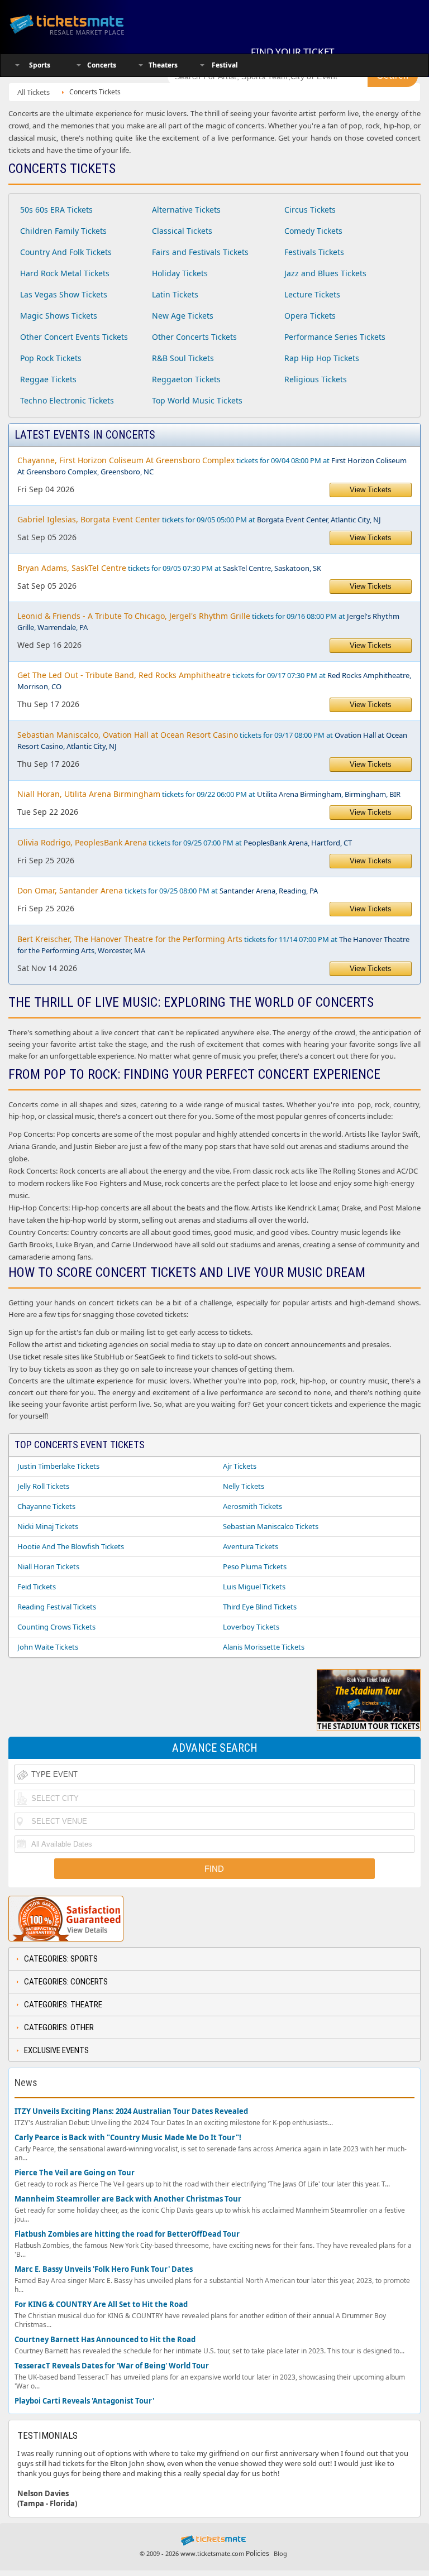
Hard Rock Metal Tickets (65, 273)
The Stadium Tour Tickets (368, 1726)
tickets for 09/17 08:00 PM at (212, 740)
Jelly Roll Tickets (43, 1486)
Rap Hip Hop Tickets (322, 358)
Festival (225, 65)
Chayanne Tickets (46, 1506)
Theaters (163, 65)
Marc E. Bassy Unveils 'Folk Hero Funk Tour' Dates (104, 2269)
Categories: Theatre (63, 2005)
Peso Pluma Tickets (255, 1566)
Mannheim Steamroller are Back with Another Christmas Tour (128, 2199)
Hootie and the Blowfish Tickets (71, 1546)
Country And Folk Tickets (66, 252)
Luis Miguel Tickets (254, 1587)
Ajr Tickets (240, 1466)
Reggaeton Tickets (186, 379)
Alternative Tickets (186, 210)
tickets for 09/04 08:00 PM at (212, 466)
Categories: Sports (61, 1959)
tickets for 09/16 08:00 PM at (208, 621)
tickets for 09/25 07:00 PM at (185, 842)
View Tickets (371, 490)
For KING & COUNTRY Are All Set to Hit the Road (101, 2305)
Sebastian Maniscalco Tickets (271, 1526)
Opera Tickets (310, 316)
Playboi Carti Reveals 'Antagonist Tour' (84, 2401)
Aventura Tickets (251, 1546)
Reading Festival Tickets (57, 1607)
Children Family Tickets (63, 231)
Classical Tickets (182, 231)
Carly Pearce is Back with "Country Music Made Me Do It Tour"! (128, 2138)
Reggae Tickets (48, 379)
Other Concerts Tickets (194, 337)
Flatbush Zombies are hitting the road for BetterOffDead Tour (127, 2234)
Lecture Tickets (312, 294)
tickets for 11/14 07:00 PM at (213, 945)
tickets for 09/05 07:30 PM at (169, 568)
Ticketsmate (80, 24)
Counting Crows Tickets (56, 1627)
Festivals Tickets (314, 252)
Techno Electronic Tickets (67, 400)
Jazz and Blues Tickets (325, 273)
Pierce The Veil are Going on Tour (75, 2173)
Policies (258, 2553)
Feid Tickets (37, 1587)
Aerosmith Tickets (252, 1506)
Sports (40, 65)
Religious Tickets (316, 379)
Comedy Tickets (313, 231)
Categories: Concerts (66, 1982)
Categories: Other (59, 2027)
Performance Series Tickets (335, 337)
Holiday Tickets (180, 273)
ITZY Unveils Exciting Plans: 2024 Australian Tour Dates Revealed (131, 2111)
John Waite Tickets (48, 1647)
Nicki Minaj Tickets (48, 1526)
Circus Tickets (310, 210)
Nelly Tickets (244, 1486)
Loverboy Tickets (251, 1627)
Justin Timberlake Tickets (58, 1466)
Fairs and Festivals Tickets (200, 252)
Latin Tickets (175, 294)
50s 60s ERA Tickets (56, 210)
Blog (280, 2553)
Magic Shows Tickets (59, 316)
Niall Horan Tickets (48, 1566)
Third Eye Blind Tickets (260, 1607)
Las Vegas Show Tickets (64, 294)
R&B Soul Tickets (183, 358)
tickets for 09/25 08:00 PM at (168, 890)
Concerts (102, 65)
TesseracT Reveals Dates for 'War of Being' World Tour (112, 2366)
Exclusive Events (56, 2050)
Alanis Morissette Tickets (264, 1647)
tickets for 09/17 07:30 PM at (214, 681)
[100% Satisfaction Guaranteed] (66, 1919)
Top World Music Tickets (197, 400)
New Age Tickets (183, 316)
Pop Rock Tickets (51, 358)
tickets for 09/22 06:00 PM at (209, 794)
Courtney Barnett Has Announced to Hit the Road (105, 2340)
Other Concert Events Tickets (74, 337)
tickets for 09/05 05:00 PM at (199, 519)
